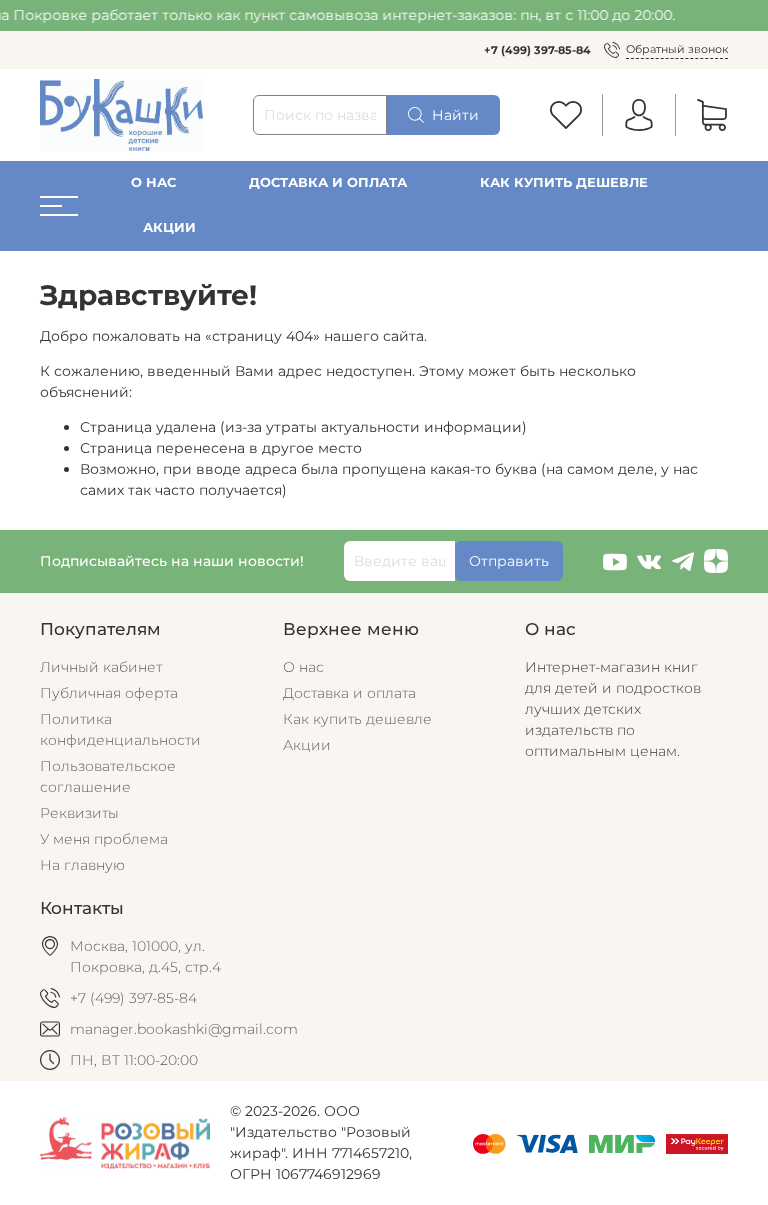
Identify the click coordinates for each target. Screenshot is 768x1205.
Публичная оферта (109, 693)
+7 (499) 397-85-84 (537, 50)
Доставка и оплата (328, 182)
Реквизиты (79, 813)
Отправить (509, 561)
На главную (82, 865)
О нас (153, 182)
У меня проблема (104, 839)
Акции (169, 227)
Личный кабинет (101, 667)
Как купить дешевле (564, 182)
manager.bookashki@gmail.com (184, 1029)
